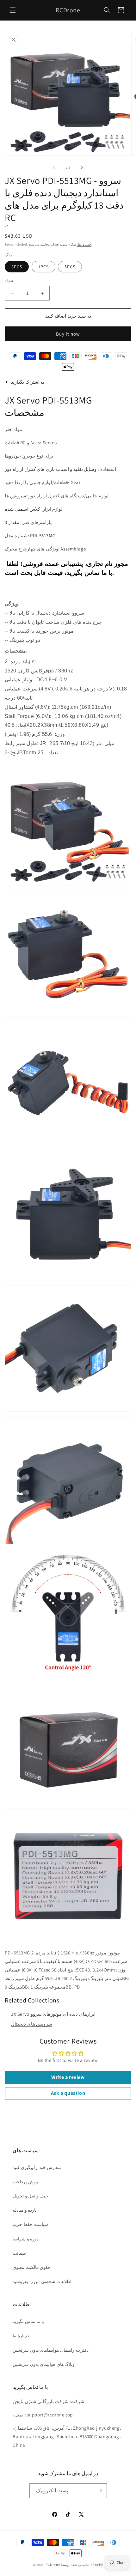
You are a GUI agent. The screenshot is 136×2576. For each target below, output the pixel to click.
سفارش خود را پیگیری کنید (37, 2167)
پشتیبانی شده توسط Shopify (82, 2565)
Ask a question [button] (68, 2093)
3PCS (17, 267)
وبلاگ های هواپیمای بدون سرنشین (44, 2364)
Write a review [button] (68, 2077)
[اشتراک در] (100, 2491)
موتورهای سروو (46, 2014)
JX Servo (20, 2014)
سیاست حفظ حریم (30, 2224)
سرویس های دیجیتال (32, 2024)
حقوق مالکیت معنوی (32, 2267)
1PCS (43, 267)
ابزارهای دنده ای (79, 2014)
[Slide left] (54, 167)
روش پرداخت (25, 2182)
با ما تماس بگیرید (28, 2321)
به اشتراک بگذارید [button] (28, 382)
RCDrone (53, 2565)
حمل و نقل (84, 244)
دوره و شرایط (26, 2239)
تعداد (9, 281)
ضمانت (19, 2253)
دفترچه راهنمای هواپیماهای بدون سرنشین (51, 2350)
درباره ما (21, 2336)
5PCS (70, 267)
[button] (13, 10)
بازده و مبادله (25, 2210)
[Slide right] (82, 167)
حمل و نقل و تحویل (31, 2196)
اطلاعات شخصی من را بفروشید (42, 2281)
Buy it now (68, 334)
